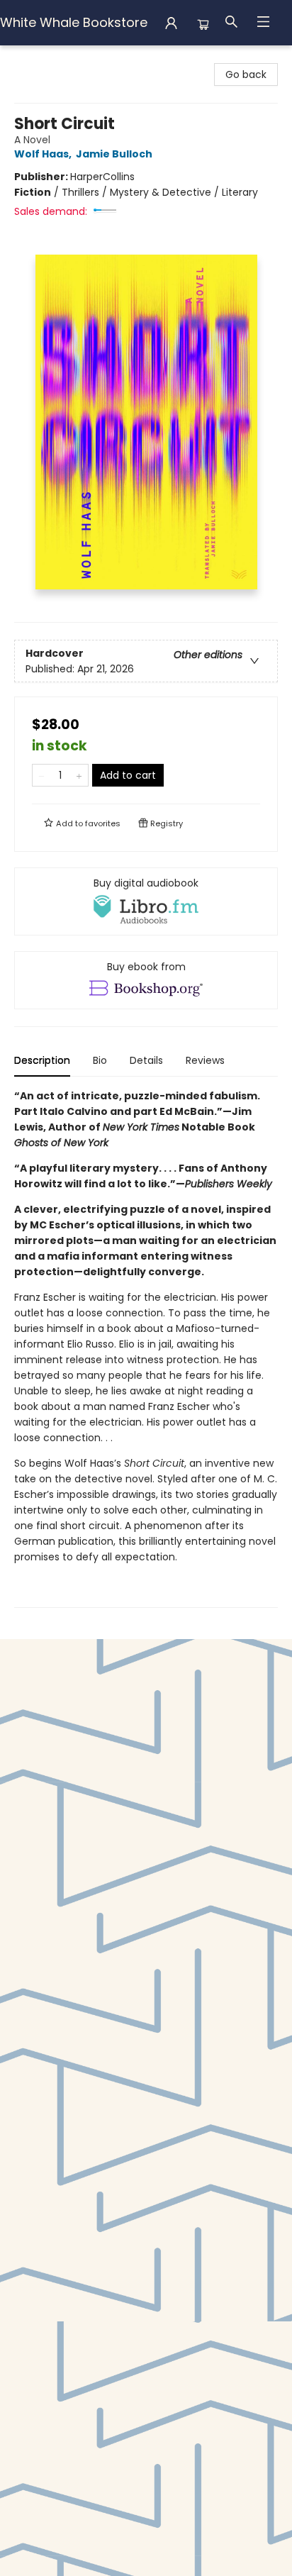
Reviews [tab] (205, 1060)
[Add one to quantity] (79, 775)
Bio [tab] (100, 1060)
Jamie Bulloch (114, 154)
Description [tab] (42, 1060)
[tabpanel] (146, 1348)
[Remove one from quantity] (41, 775)
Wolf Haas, (44, 154)
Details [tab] (146, 1060)
